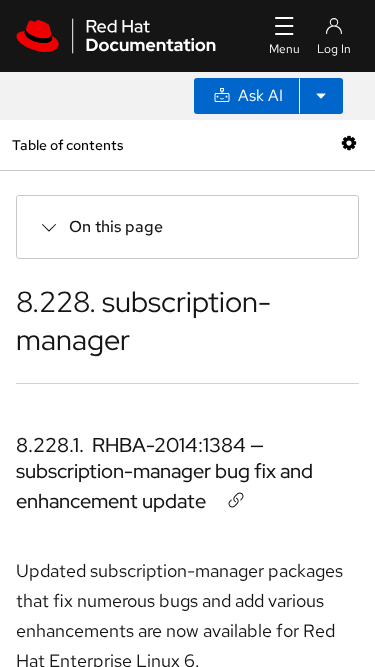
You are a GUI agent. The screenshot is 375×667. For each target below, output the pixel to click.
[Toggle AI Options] (321, 96)
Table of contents (67, 144)
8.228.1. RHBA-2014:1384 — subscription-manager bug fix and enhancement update (164, 473)
